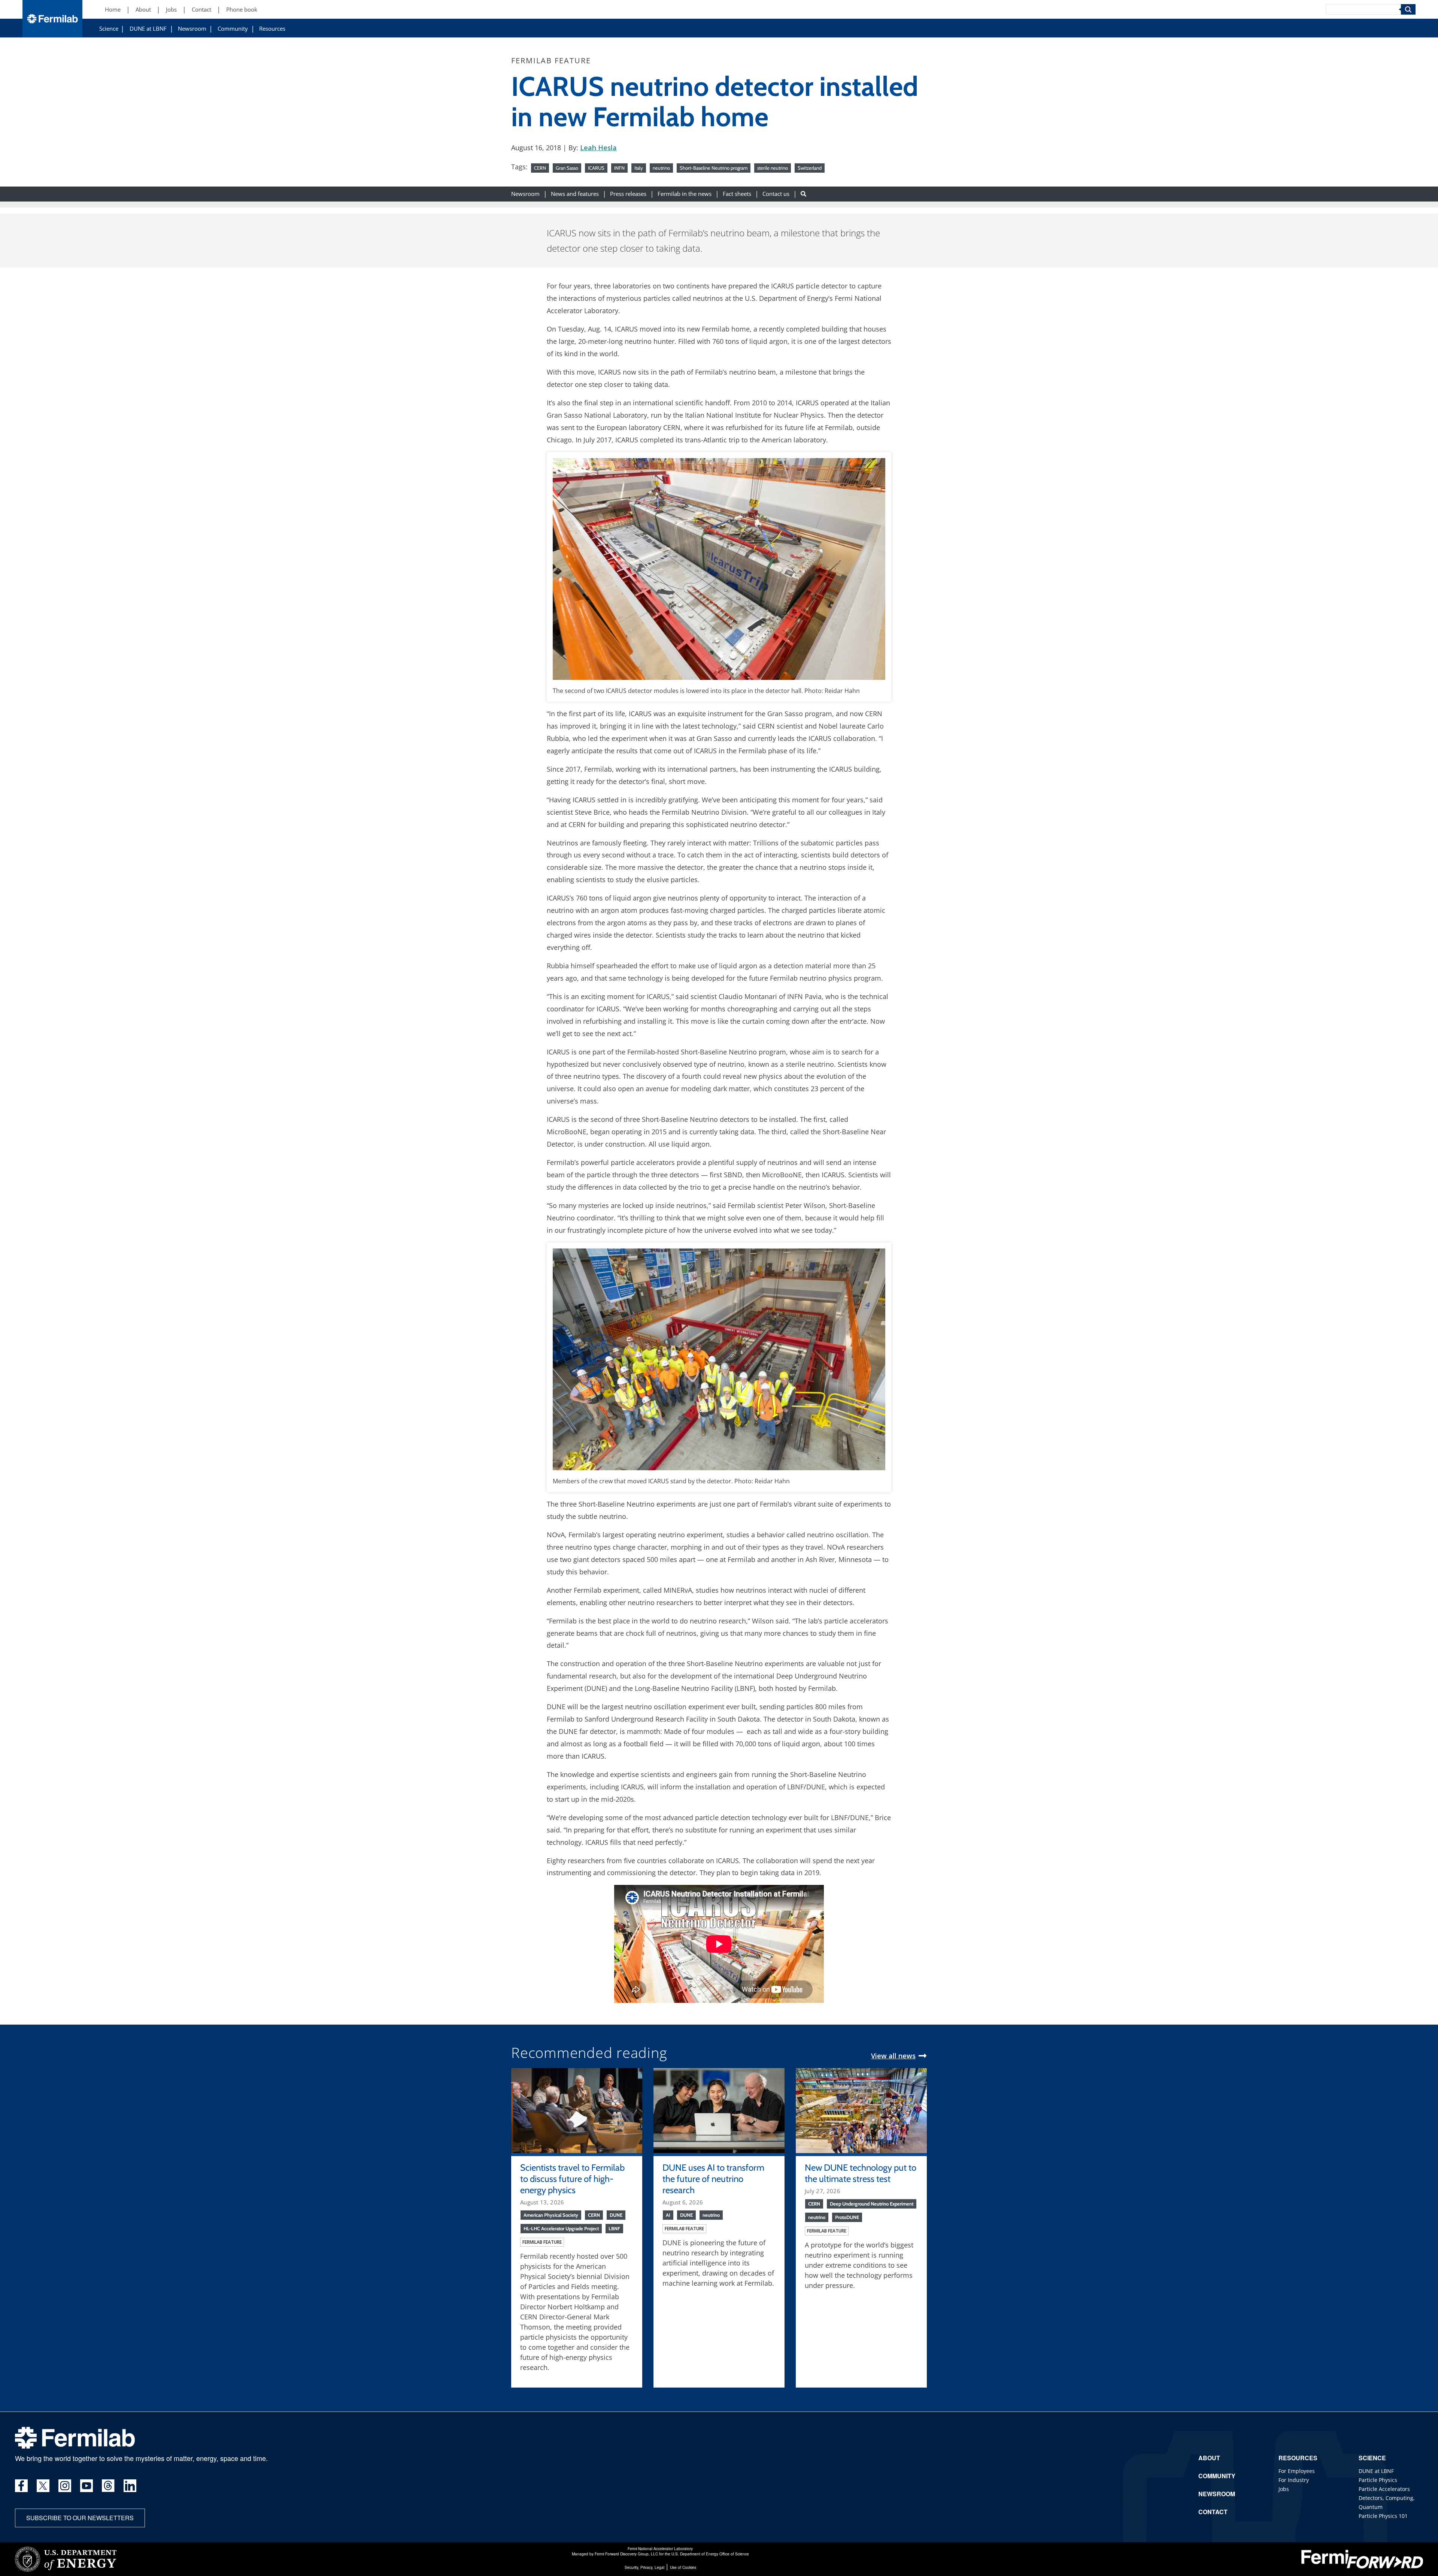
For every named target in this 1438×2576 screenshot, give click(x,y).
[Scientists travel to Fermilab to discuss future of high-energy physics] (577, 2110)
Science (109, 29)
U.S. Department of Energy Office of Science (710, 2554)
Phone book (242, 10)
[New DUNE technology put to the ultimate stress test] (861, 2110)
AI (668, 2215)
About (143, 10)
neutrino (661, 168)
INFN (619, 168)
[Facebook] (21, 2486)
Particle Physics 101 (1383, 2516)
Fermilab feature (542, 2242)
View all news (893, 2056)
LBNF (614, 2228)
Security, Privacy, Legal (644, 2567)
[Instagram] (65, 2486)
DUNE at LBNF (148, 29)
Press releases (628, 194)
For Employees (1297, 2471)
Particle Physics (1378, 2480)
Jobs (171, 10)
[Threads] (108, 2486)
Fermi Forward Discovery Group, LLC (626, 2554)
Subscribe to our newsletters (80, 2518)
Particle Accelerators (1384, 2489)
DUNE (616, 2215)
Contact (201, 10)
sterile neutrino (773, 168)
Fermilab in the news (685, 194)
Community (233, 29)
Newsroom (192, 29)
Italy (639, 168)
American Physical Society (551, 2215)
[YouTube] (87, 2486)
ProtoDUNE (847, 2217)
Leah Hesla (598, 148)
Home (113, 10)
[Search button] (803, 194)
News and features (575, 194)
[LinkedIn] (130, 2486)
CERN (540, 168)
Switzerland (810, 168)
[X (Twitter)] (43, 2486)
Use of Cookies (683, 2567)
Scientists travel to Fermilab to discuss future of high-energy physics (572, 2179)
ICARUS (596, 168)
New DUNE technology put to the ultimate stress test (861, 2173)
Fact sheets (737, 194)
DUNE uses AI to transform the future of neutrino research (713, 2179)
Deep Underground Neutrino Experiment (872, 2204)
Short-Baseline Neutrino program (714, 168)
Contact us (776, 194)
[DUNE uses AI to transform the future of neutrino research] (719, 2110)
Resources (272, 29)
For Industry (1294, 2480)
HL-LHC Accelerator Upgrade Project (561, 2228)
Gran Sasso (567, 168)
